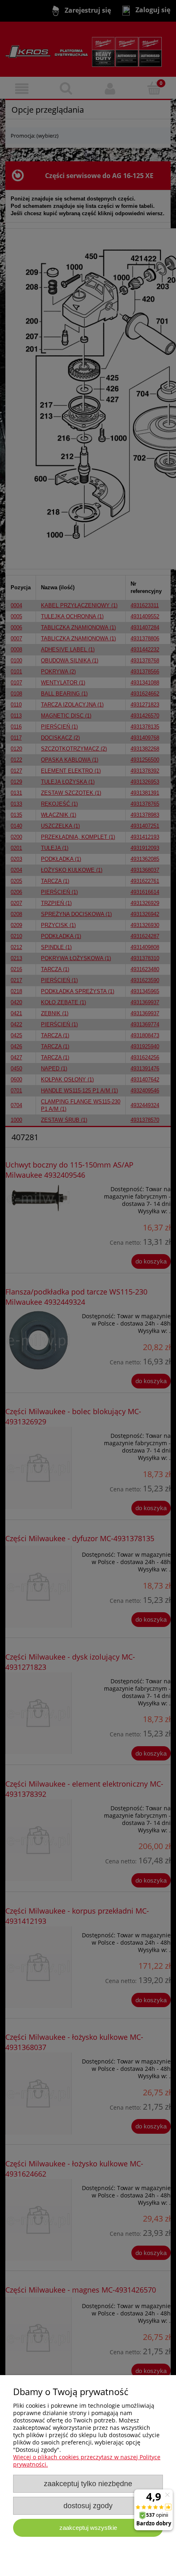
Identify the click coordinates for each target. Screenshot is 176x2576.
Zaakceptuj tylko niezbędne (88, 2484)
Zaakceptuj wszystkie (88, 2528)
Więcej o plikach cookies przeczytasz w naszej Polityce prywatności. (87, 2461)
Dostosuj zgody (88, 2506)
